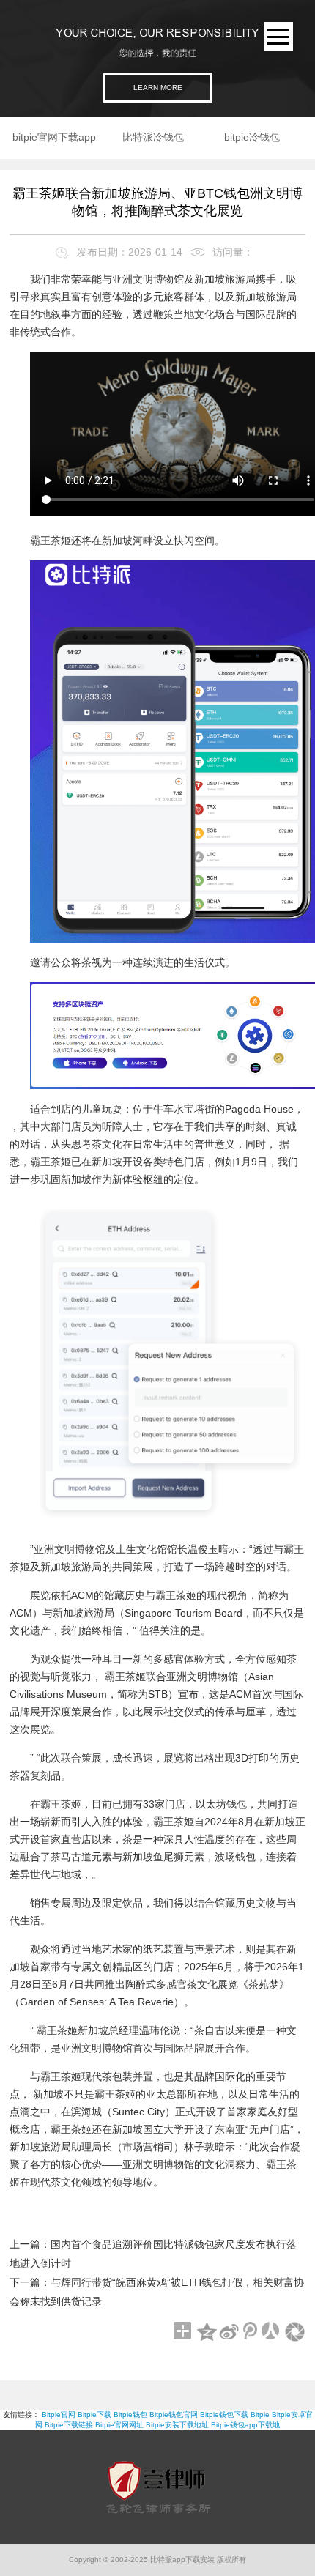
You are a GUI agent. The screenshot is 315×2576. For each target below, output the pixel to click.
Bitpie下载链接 (69, 2425)
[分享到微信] (294, 2333)
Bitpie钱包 (130, 2414)
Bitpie (260, 2414)
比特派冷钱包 (153, 137)
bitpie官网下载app (54, 137)
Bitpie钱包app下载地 (245, 2425)
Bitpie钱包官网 (174, 2414)
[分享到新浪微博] (229, 2333)
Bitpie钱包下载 (224, 2414)
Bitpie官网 (59, 2414)
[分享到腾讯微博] (251, 2333)
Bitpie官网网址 (119, 2425)
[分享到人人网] (273, 2333)
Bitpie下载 (94, 2414)
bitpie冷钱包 (252, 137)
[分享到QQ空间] (207, 2333)
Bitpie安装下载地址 (177, 2425)
